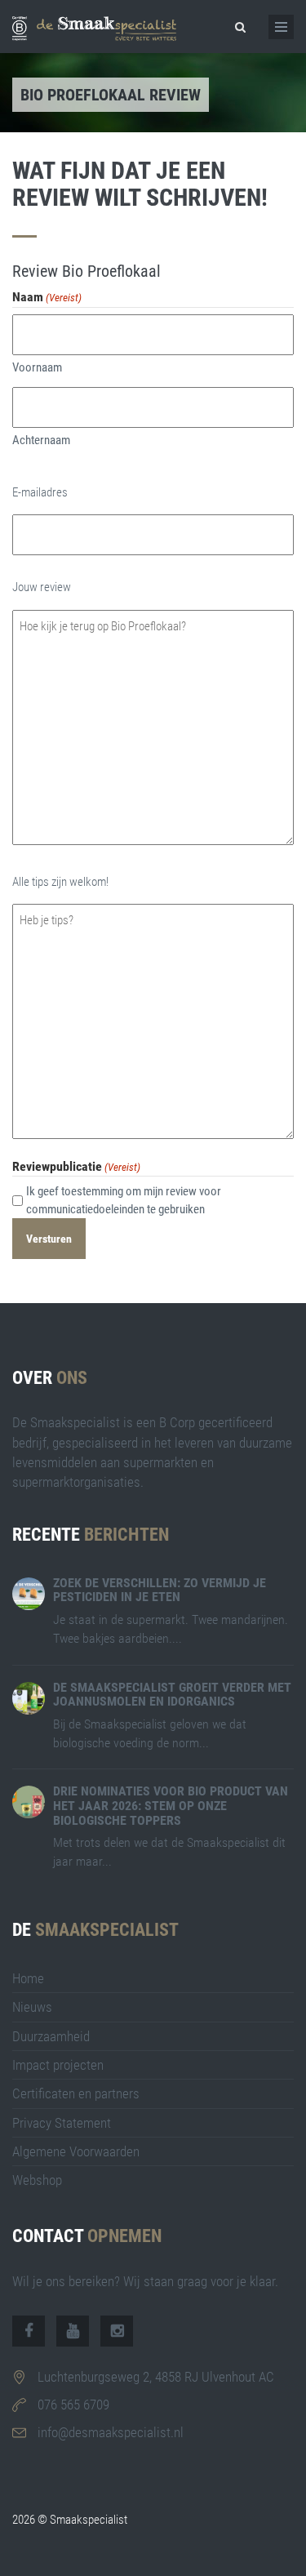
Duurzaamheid (51, 2036)
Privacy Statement (62, 2123)
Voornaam (37, 367)
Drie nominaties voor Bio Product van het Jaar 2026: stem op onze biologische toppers (171, 1805)
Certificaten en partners (76, 2093)
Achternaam (41, 440)
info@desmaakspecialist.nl (111, 2432)
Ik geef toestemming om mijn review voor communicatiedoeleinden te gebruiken (124, 1200)
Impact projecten (58, 2065)
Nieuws (32, 2007)
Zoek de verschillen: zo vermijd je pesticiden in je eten (160, 1590)
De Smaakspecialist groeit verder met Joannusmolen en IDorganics (172, 1695)
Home (28, 1978)
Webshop (37, 2180)
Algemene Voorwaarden (76, 2151)
